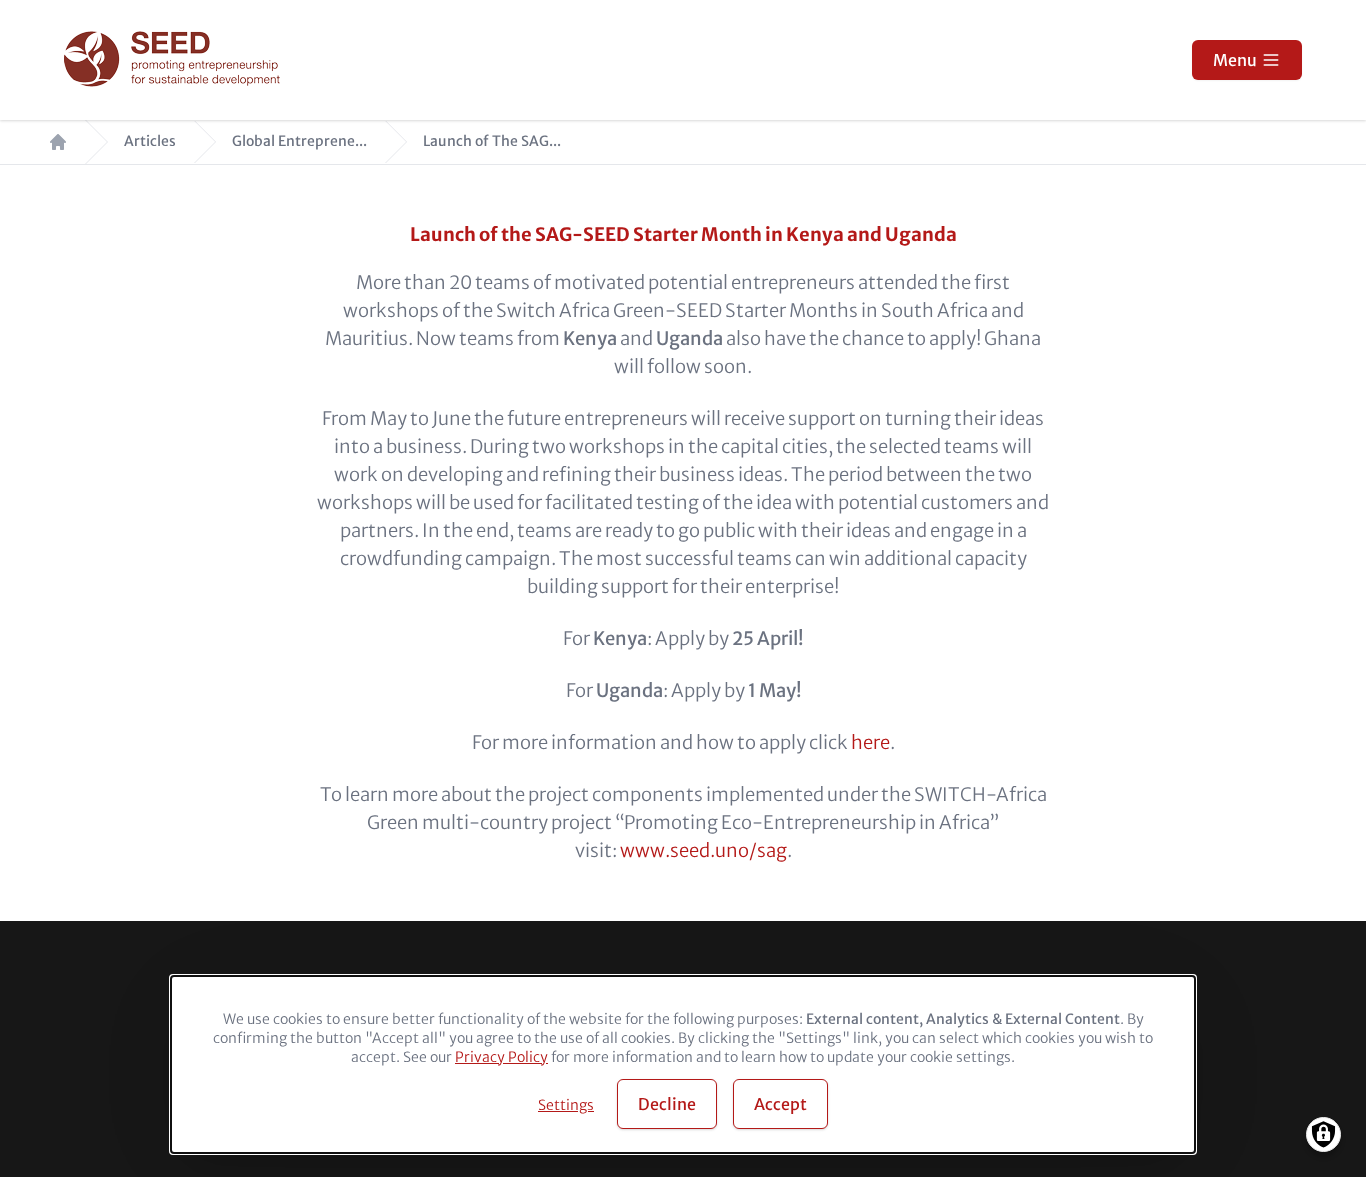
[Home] (174, 60)
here (870, 742)
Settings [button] (566, 1105)
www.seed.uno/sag (703, 850)
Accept (780, 1104)
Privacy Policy (501, 1057)
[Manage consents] (1323, 1134)
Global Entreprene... (299, 141)
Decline (667, 1104)
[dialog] (683, 1064)
